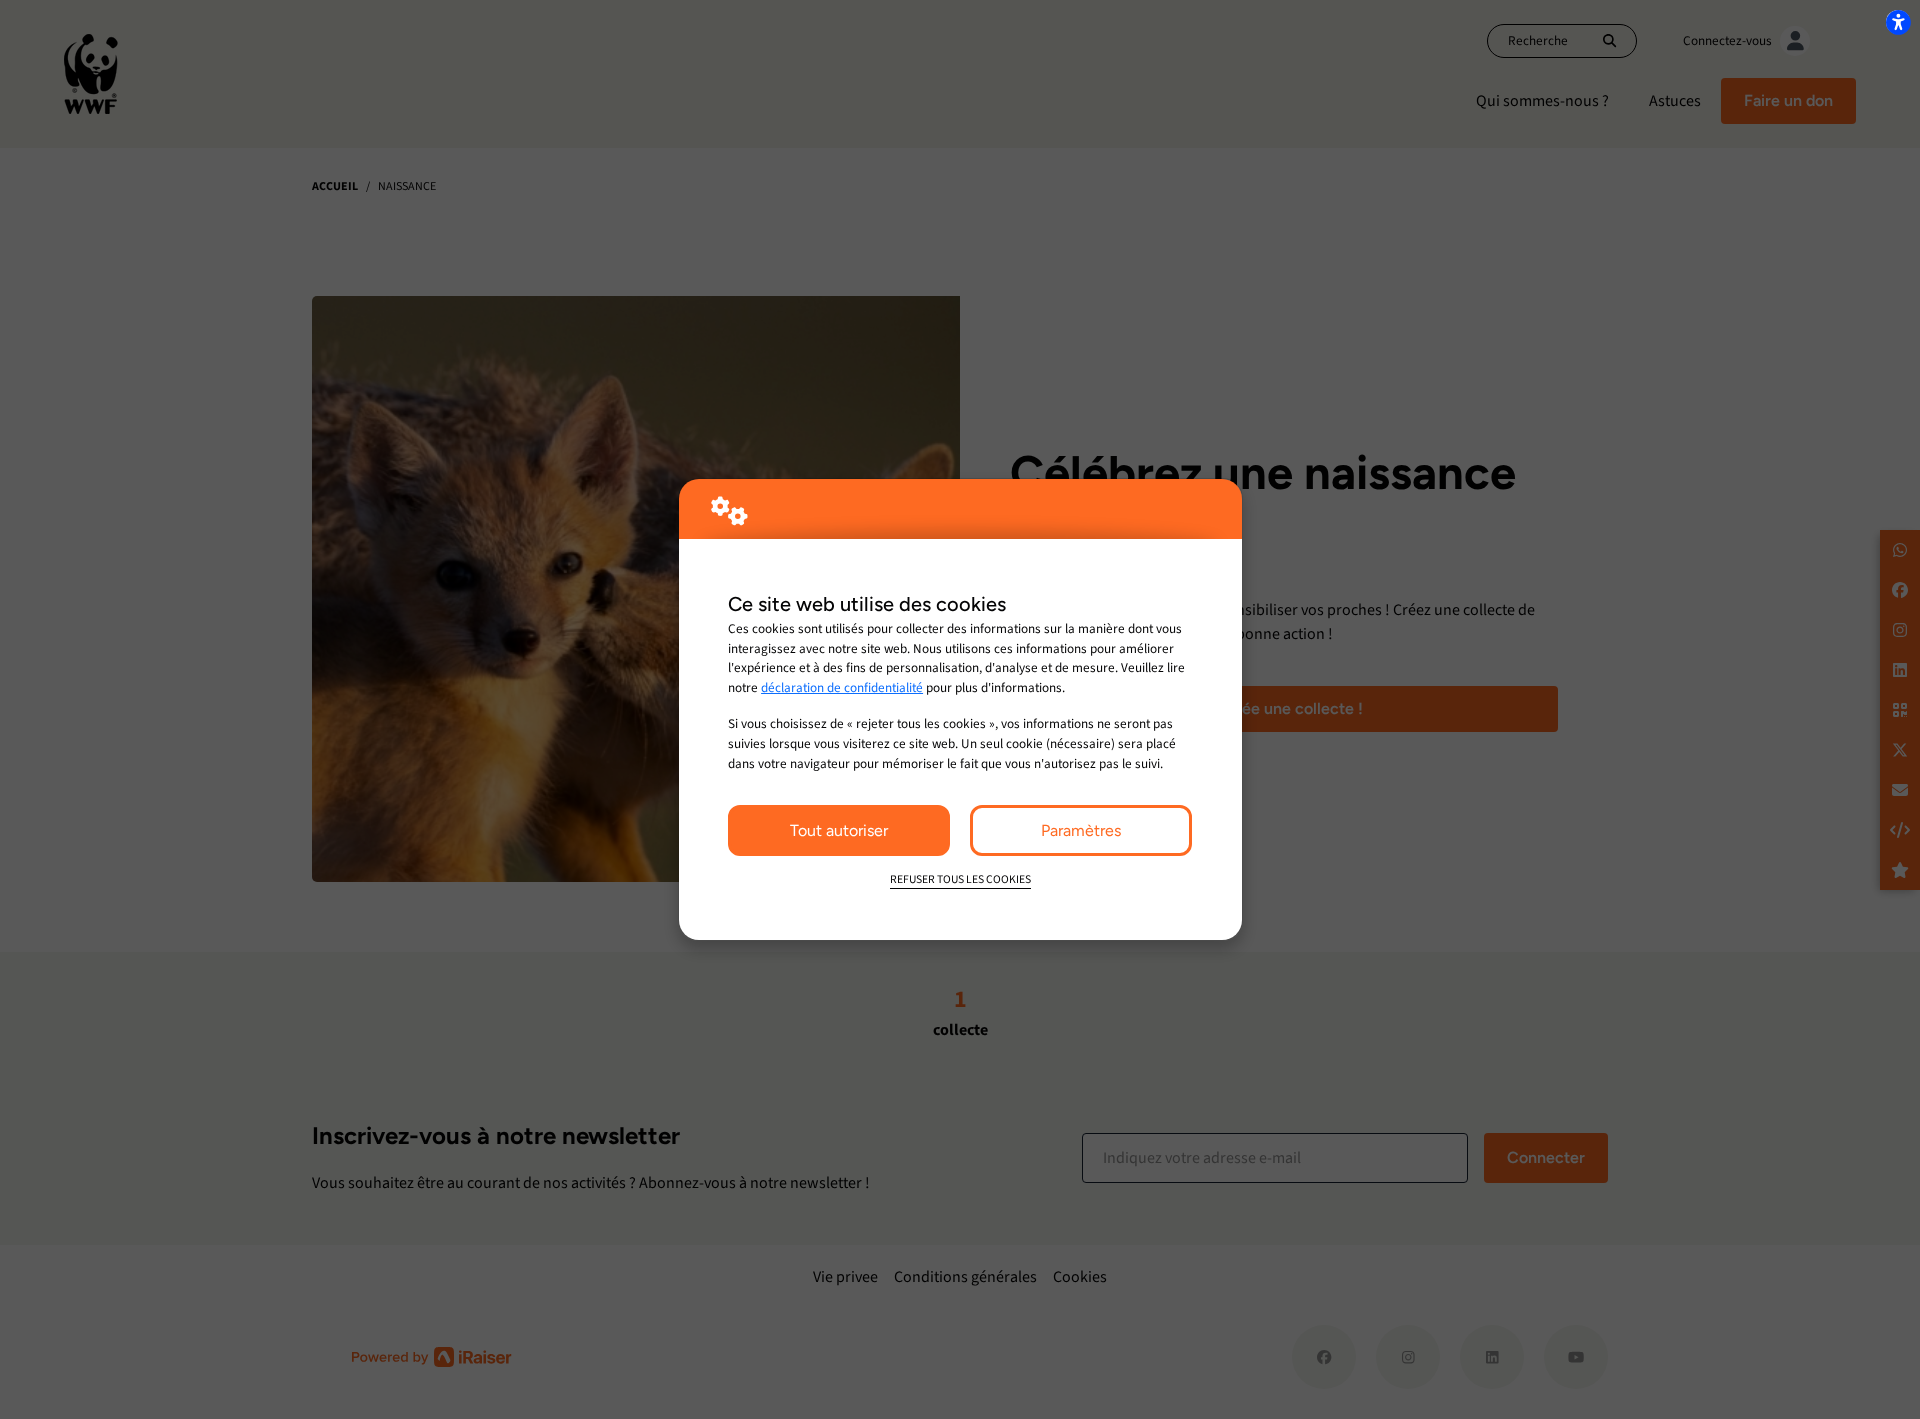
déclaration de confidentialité (842, 687)
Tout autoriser (839, 830)
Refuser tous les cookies (960, 879)
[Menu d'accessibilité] (1898, 22)
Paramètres (1081, 830)
